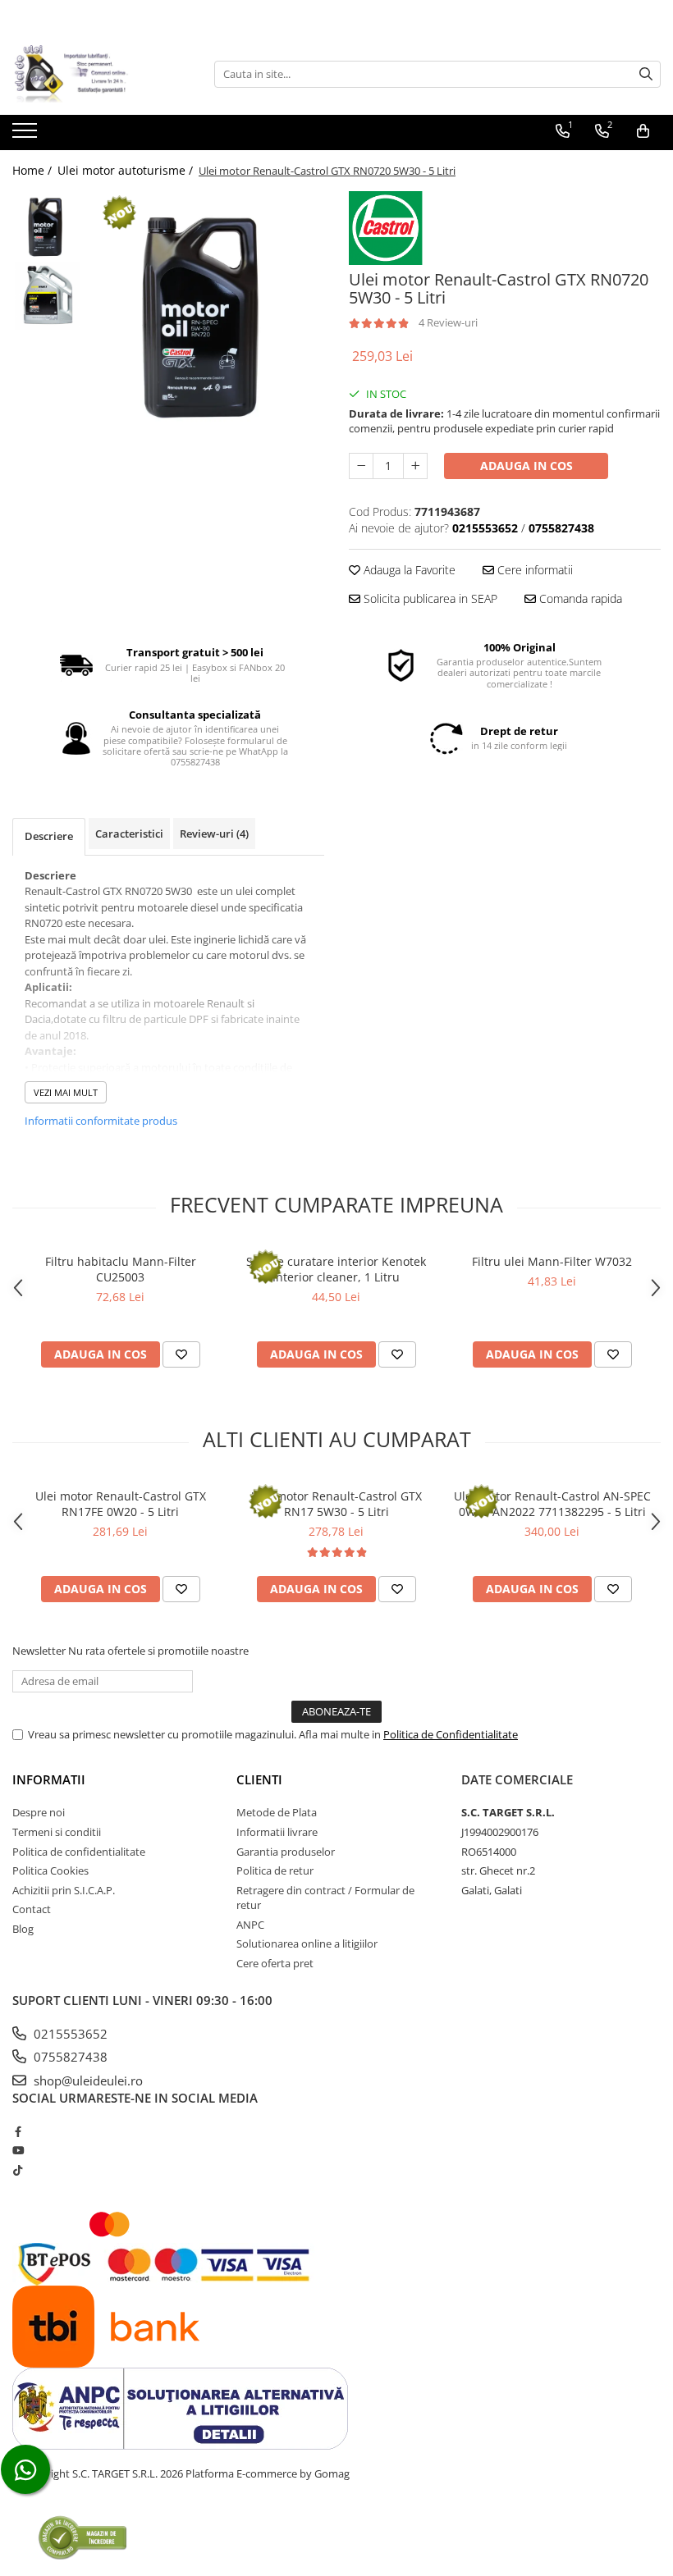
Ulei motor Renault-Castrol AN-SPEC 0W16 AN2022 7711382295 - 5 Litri (552, 1504)
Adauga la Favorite (408, 570)
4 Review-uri (448, 322)
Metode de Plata (277, 1812)
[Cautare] (646, 74)
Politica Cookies (50, 1870)
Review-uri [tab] (214, 834)
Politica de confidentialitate (79, 1852)
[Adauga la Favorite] (181, 1354)
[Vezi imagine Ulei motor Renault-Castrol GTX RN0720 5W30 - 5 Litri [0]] (47, 226)
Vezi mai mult (66, 1092)
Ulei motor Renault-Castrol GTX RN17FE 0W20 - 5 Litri (121, 1504)
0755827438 (69, 2057)
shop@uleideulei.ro (87, 2080)
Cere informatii (533, 570)
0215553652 (69, 2034)
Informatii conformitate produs (101, 1121)
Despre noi (39, 1812)
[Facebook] (18, 2131)
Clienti (259, 1779)
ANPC (250, 1925)
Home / (34, 170)
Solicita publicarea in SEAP (429, 598)
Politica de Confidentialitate (451, 1734)
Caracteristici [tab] (129, 834)
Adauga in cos (526, 466)
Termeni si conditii (57, 1832)
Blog (23, 1929)
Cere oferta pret (275, 1963)
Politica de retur (275, 1870)
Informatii (49, 1779)
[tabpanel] (207, 314)
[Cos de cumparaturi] (643, 131)
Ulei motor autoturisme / (127, 170)
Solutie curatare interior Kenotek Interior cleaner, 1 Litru (336, 1269)
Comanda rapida (579, 598)
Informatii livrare (277, 1832)
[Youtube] (18, 2150)
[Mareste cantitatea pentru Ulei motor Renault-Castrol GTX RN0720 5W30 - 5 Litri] (415, 466)
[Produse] (27, 135)
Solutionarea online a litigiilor (307, 1943)
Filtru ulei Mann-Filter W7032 (552, 1261)
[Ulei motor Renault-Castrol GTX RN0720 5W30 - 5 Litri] (207, 314)
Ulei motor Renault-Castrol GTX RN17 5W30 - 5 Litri (336, 1504)
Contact (32, 1909)
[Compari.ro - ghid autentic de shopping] (82, 2537)
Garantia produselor (286, 1852)
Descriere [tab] (49, 836)
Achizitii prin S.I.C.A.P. (64, 1890)
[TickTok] (18, 2170)
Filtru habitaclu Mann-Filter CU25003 (121, 1269)
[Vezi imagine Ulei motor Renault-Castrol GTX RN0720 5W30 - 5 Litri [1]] (47, 296)
